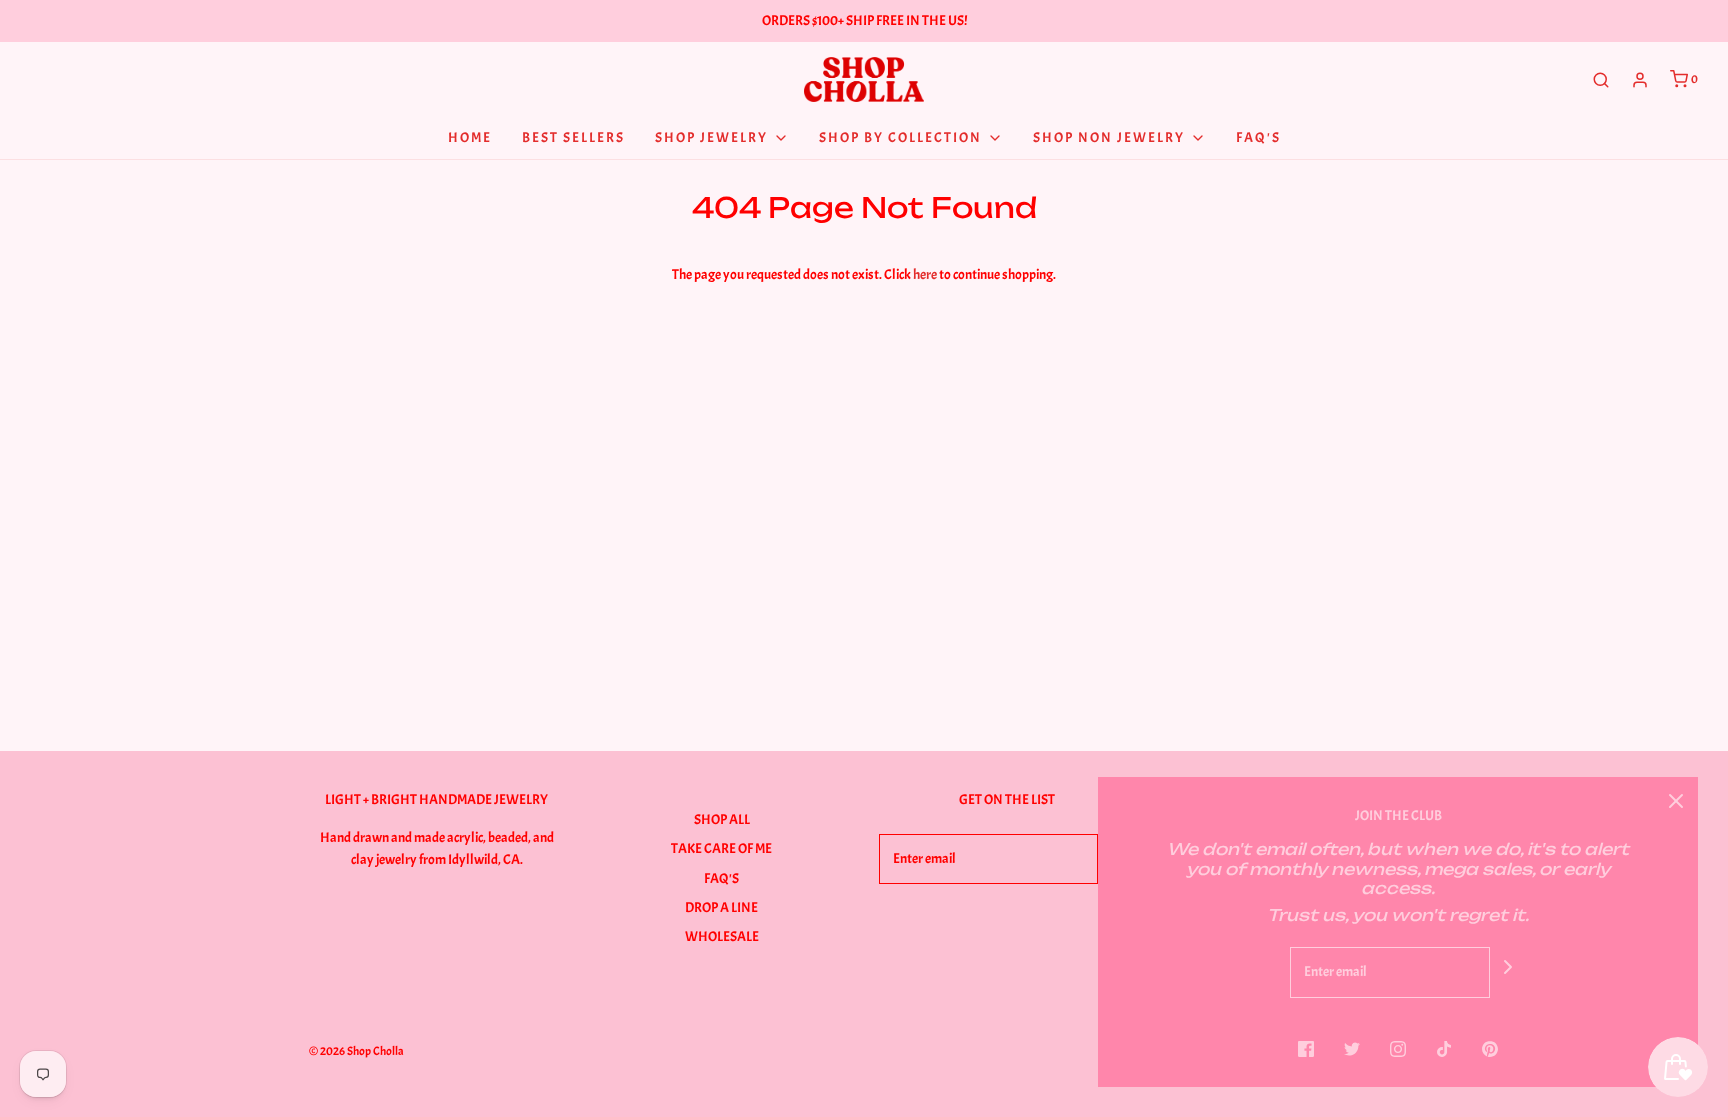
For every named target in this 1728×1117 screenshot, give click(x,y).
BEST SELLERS (573, 137)
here (925, 274)
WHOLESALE (722, 936)
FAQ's (1258, 137)
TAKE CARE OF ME (721, 848)
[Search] (1601, 80)
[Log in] (1640, 80)
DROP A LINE (721, 907)
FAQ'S (721, 878)
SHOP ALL (722, 819)
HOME (470, 137)
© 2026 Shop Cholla (356, 1051)
